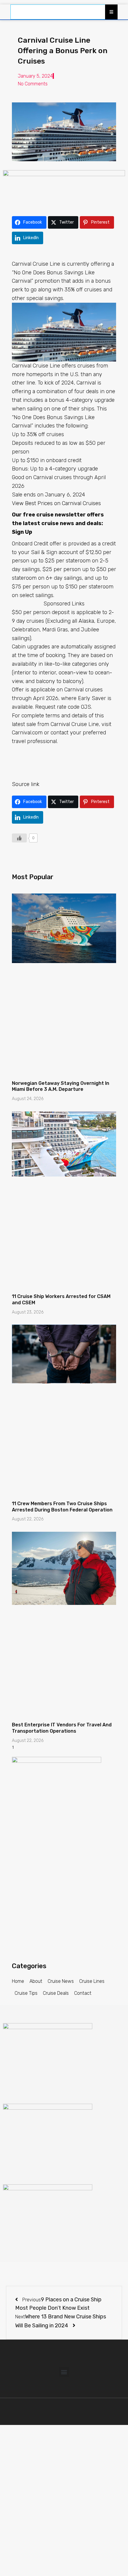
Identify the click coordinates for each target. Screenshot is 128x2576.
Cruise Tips (26, 1993)
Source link (26, 784)
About (36, 1981)
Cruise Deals (56, 1993)
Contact (83, 1993)
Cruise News (61, 1981)
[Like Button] (19, 838)
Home (18, 1981)
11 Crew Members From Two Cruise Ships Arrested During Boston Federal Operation (62, 1507)
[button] (64, 2372)
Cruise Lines (92, 1981)
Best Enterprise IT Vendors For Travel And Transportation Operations (62, 1728)
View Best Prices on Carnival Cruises (56, 503)
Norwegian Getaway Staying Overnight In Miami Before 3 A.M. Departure (61, 1086)
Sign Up (22, 532)
